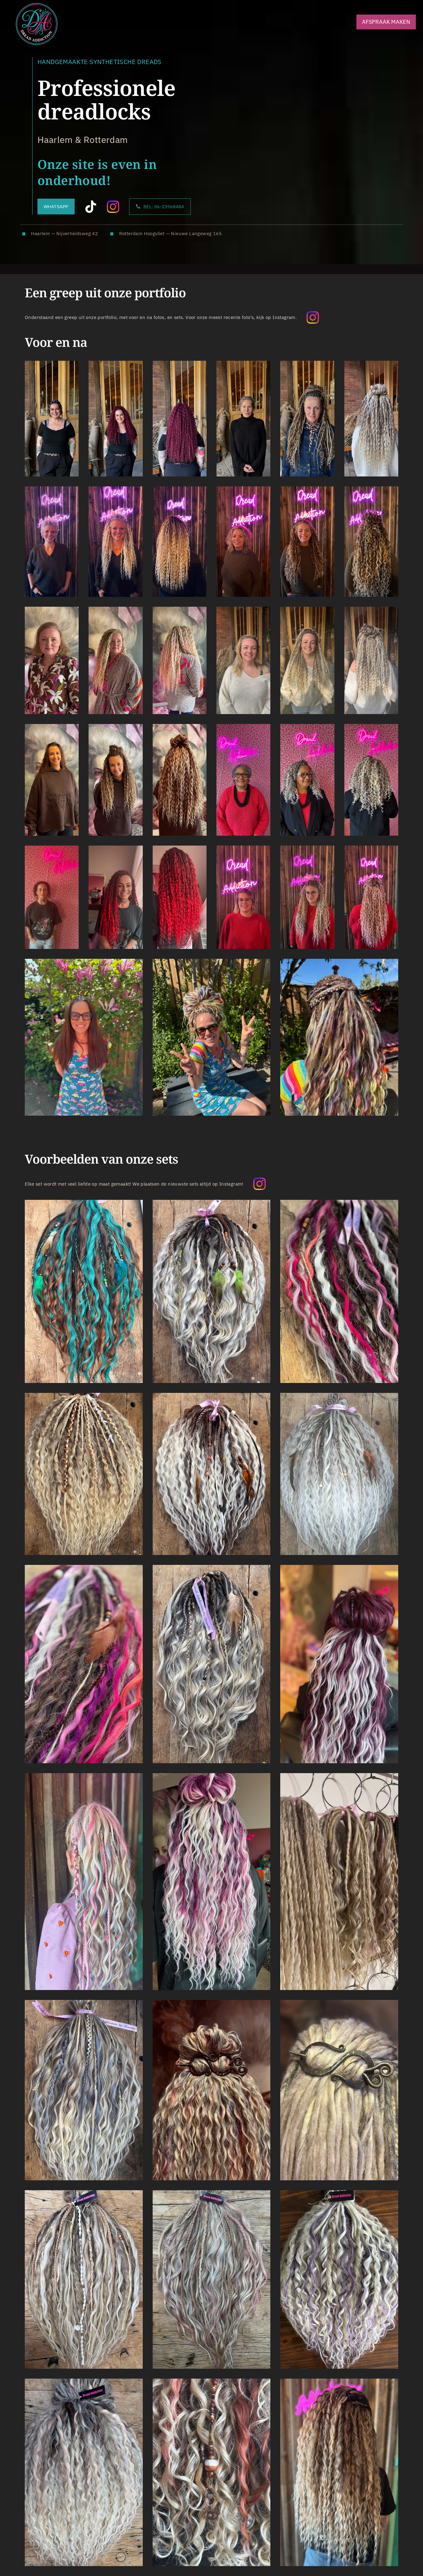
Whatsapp (56, 206)
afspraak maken (386, 22)
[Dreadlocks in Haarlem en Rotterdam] (37, 24)
